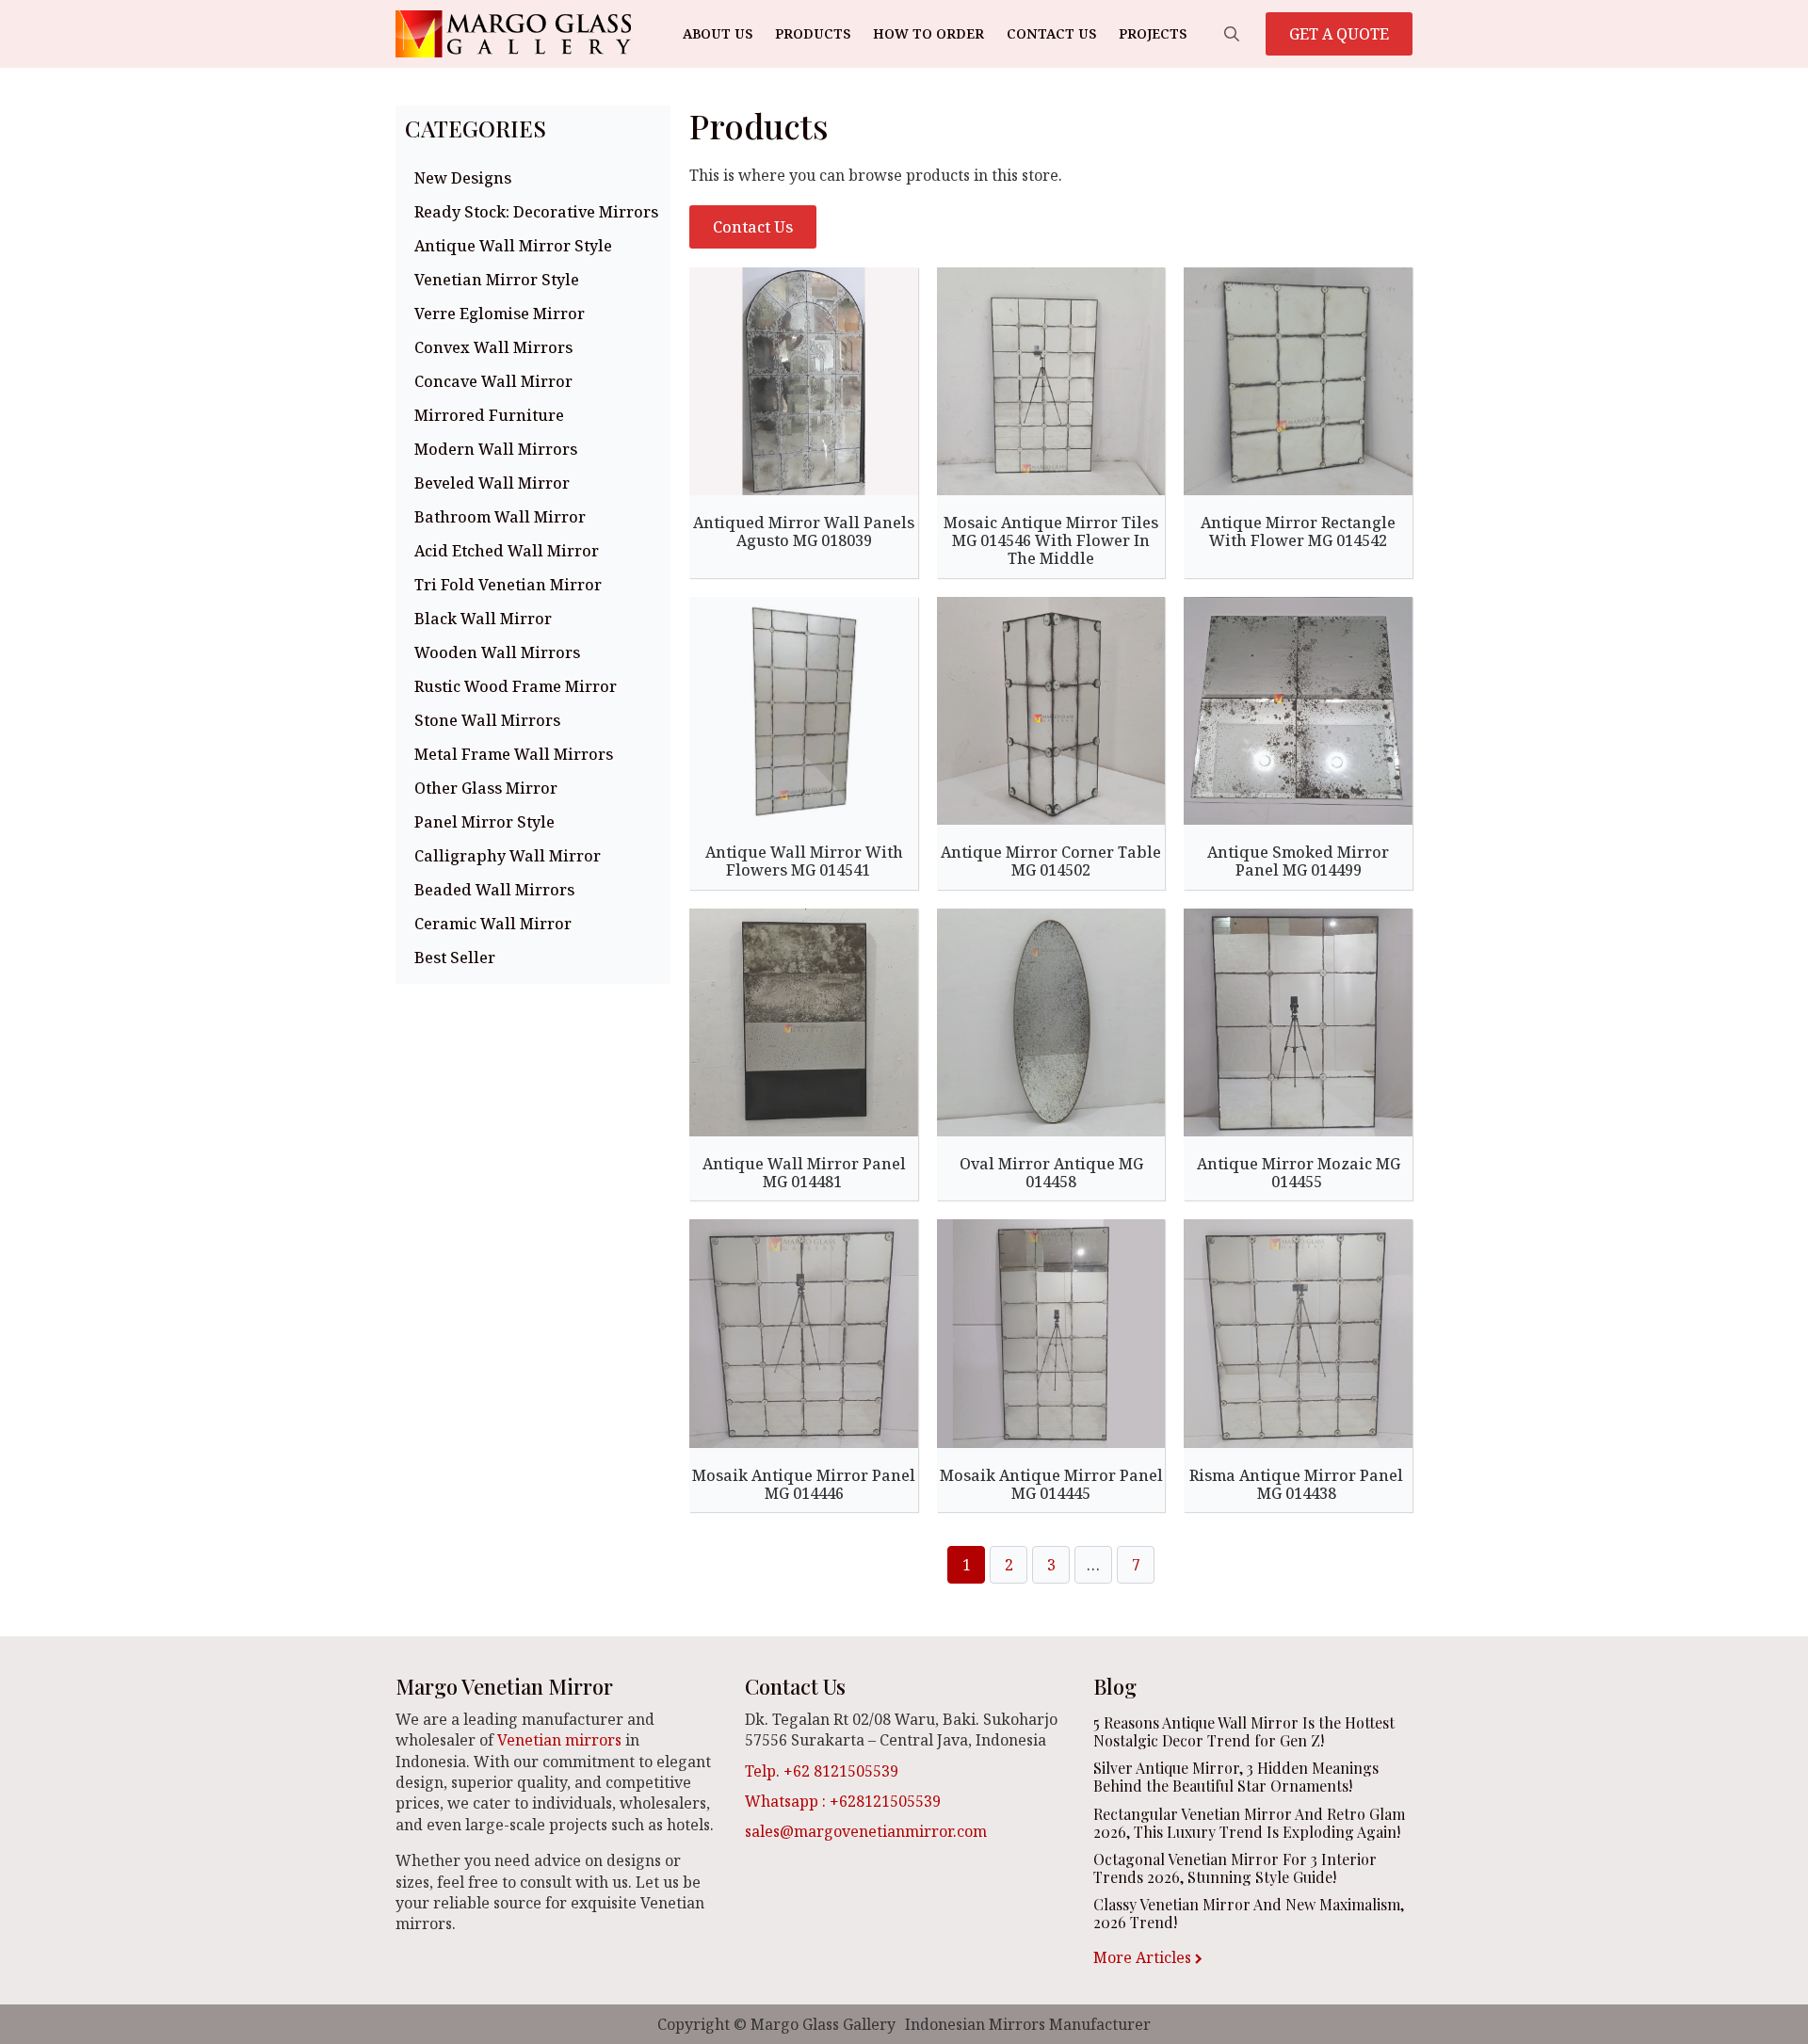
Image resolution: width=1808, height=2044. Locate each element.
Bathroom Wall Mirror (500, 517)
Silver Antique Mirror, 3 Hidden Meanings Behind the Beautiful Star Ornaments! (1236, 1777)
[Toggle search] (1232, 34)
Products (813, 33)
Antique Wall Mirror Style (513, 246)
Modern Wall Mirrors (496, 449)
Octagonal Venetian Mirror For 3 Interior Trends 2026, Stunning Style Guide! (1235, 1868)
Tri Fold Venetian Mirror (508, 585)
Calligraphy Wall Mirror (508, 856)
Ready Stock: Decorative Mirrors (536, 212)
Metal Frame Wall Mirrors (514, 754)
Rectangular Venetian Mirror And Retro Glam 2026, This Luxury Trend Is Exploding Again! (1249, 1823)
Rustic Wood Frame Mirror (516, 686)
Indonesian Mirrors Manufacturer (1028, 2024)
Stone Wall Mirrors (487, 720)
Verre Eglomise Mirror (500, 314)
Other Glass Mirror (486, 788)
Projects (1153, 33)
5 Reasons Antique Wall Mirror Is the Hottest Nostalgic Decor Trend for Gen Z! (1244, 1731)
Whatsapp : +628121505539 (843, 1801)
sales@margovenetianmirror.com (866, 1831)
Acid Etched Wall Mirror (507, 551)
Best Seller (455, 958)
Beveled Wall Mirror (492, 483)
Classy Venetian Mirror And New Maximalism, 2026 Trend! (1249, 1913)
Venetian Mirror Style (497, 280)
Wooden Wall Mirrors (497, 652)
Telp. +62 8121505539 (822, 1771)
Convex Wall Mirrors (493, 347)
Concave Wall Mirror (493, 381)
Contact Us (1051, 33)
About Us (718, 33)
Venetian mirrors (559, 1740)
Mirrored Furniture (489, 415)
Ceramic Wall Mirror (493, 924)
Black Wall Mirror (483, 619)
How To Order (928, 33)
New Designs (463, 178)
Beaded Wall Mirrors (494, 890)
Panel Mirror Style (484, 822)
